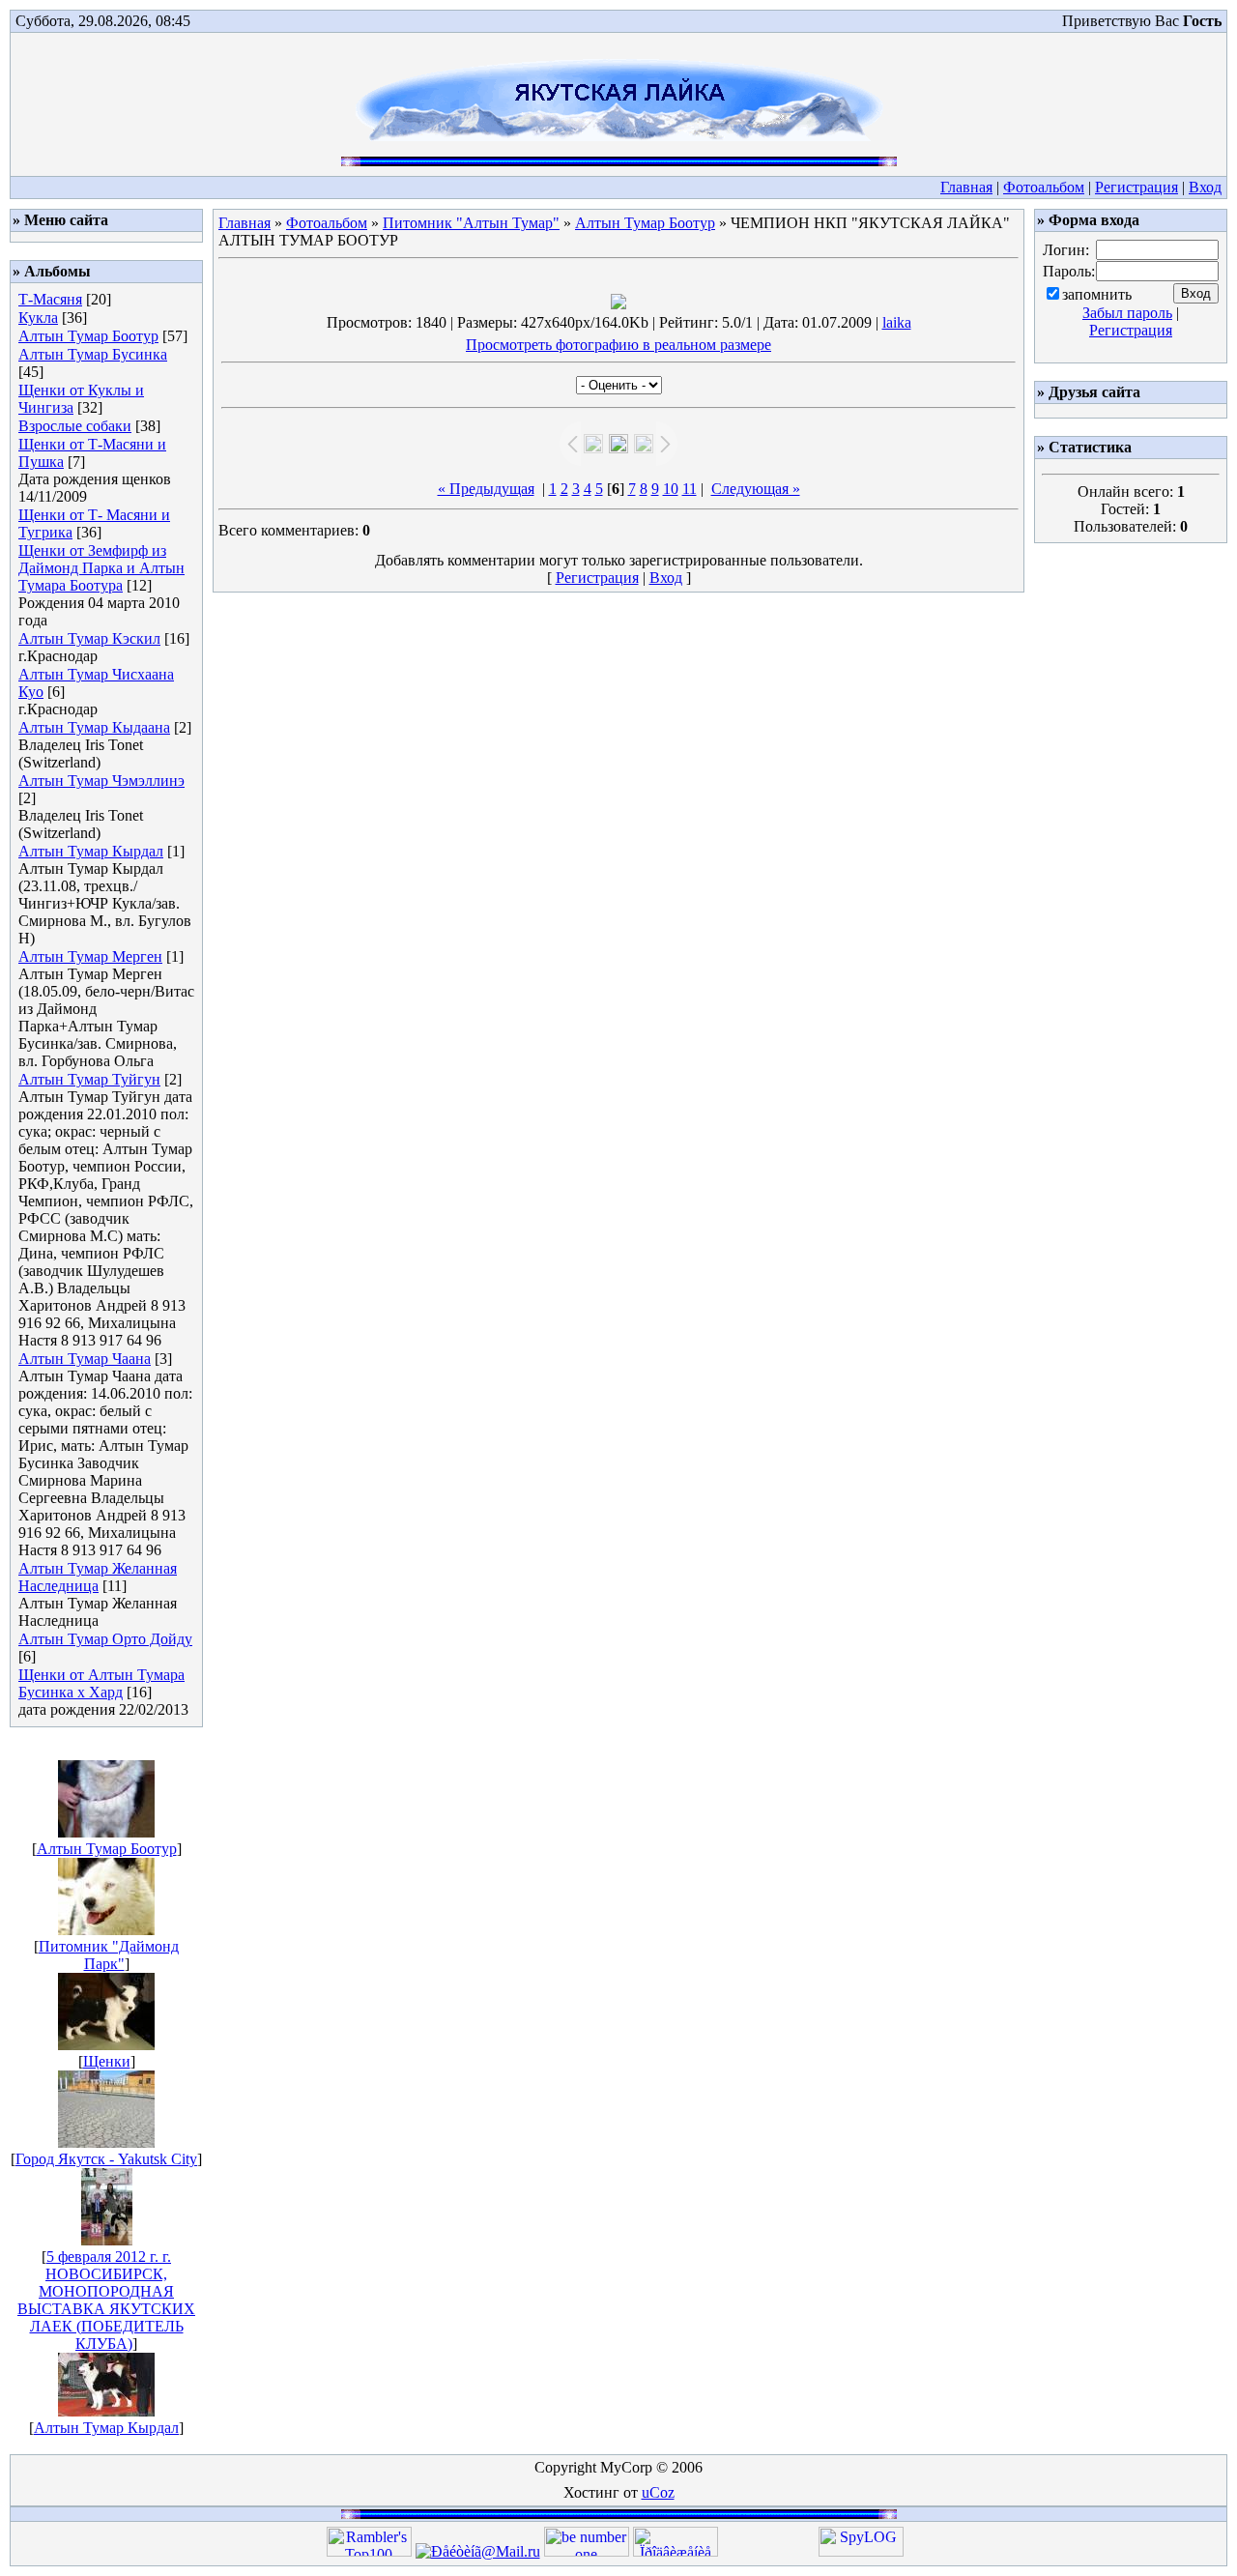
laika (897, 322)
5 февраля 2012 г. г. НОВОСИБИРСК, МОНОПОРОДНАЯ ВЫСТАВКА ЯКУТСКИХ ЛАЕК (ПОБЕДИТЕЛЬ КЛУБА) (106, 2300)
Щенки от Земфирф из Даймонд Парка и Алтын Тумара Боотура (101, 568)
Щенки (107, 2061)
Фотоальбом (1044, 187)
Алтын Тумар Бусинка (93, 354)
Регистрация (1136, 187)
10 (671, 489)
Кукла (38, 318)
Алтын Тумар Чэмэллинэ (101, 781)
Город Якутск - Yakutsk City (106, 2159)
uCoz (658, 2492)
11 (690, 489)
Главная (966, 187)
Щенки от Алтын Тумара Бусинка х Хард (101, 1683)
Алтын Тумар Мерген (90, 956)
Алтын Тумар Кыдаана (94, 727)
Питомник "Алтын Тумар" (471, 223)
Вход (1205, 187)
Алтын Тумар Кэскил (89, 638)
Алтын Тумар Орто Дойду (105, 1639)
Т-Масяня (50, 299)
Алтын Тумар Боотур (88, 336)
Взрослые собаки (75, 426)
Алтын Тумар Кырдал (91, 851)
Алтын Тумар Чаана (85, 1359)
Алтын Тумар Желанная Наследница (98, 1577)
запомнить (1097, 294)
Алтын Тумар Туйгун (89, 1079)
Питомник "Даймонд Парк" (109, 1955)
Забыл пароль (1127, 313)
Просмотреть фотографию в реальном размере (618, 345)
